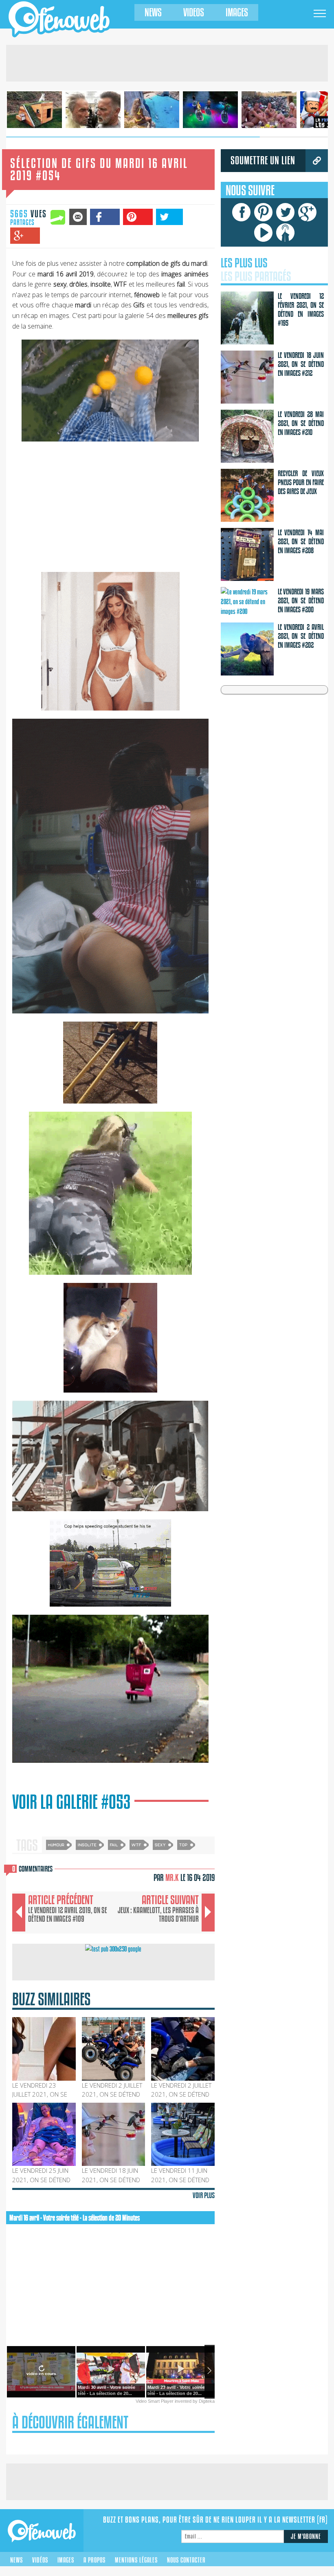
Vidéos (40, 2560)
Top (183, 1844)
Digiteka (207, 2401)
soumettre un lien (263, 160)
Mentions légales (136, 2560)
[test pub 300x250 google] (113, 1949)
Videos (194, 12)
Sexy (160, 1844)
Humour (56, 1844)
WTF (136, 1844)
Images (237, 12)
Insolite (87, 1844)
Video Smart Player (155, 2401)
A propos (94, 2560)
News (153, 12)
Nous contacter (186, 2560)
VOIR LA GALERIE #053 (71, 1802)
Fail (114, 1844)
